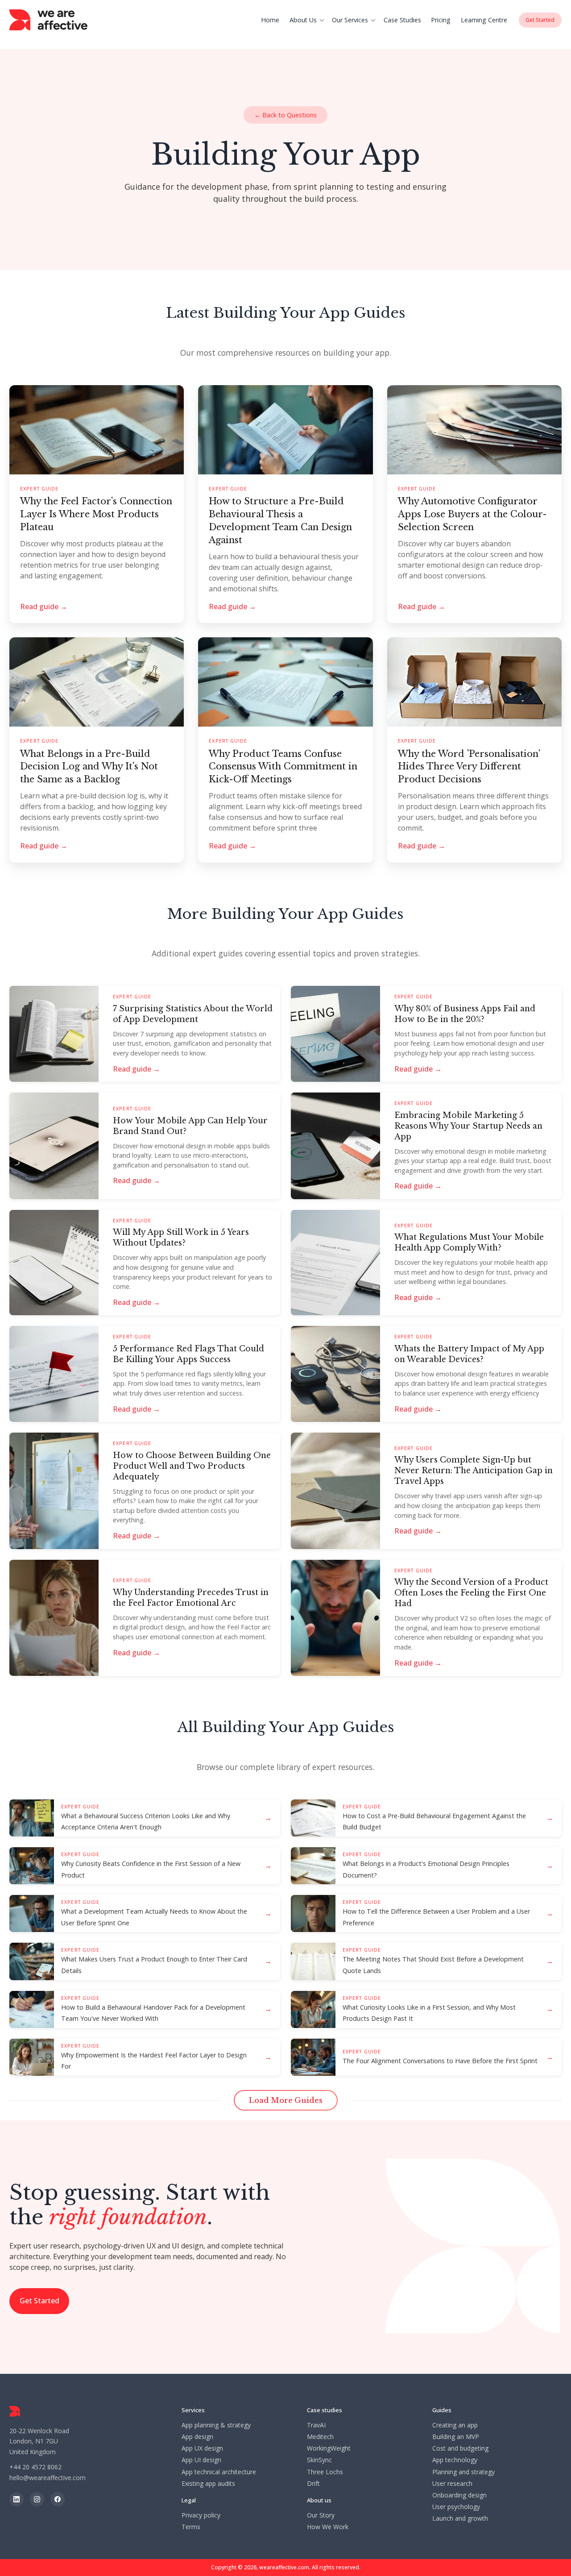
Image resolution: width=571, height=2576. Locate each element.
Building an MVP (456, 2437)
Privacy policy (201, 2515)
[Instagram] (37, 2499)
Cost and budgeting (460, 2448)
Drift (313, 2484)
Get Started (39, 2301)
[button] (308, 20)
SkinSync (319, 2460)
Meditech (320, 2437)
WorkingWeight (329, 2448)
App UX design (202, 2448)
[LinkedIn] (17, 2499)
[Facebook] (58, 2499)
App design (197, 2437)
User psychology (456, 2507)
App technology (455, 2460)
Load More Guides (286, 2100)
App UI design (201, 2460)
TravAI (316, 2425)
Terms (191, 2527)
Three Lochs (325, 2472)
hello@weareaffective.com (48, 2478)
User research (452, 2484)
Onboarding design (459, 2495)
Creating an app (455, 2425)
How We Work (328, 2527)
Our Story (321, 2515)
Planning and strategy (463, 2472)
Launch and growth (460, 2518)
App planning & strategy (216, 2425)
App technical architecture (219, 2472)
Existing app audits (208, 2484)
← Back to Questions (285, 115)
